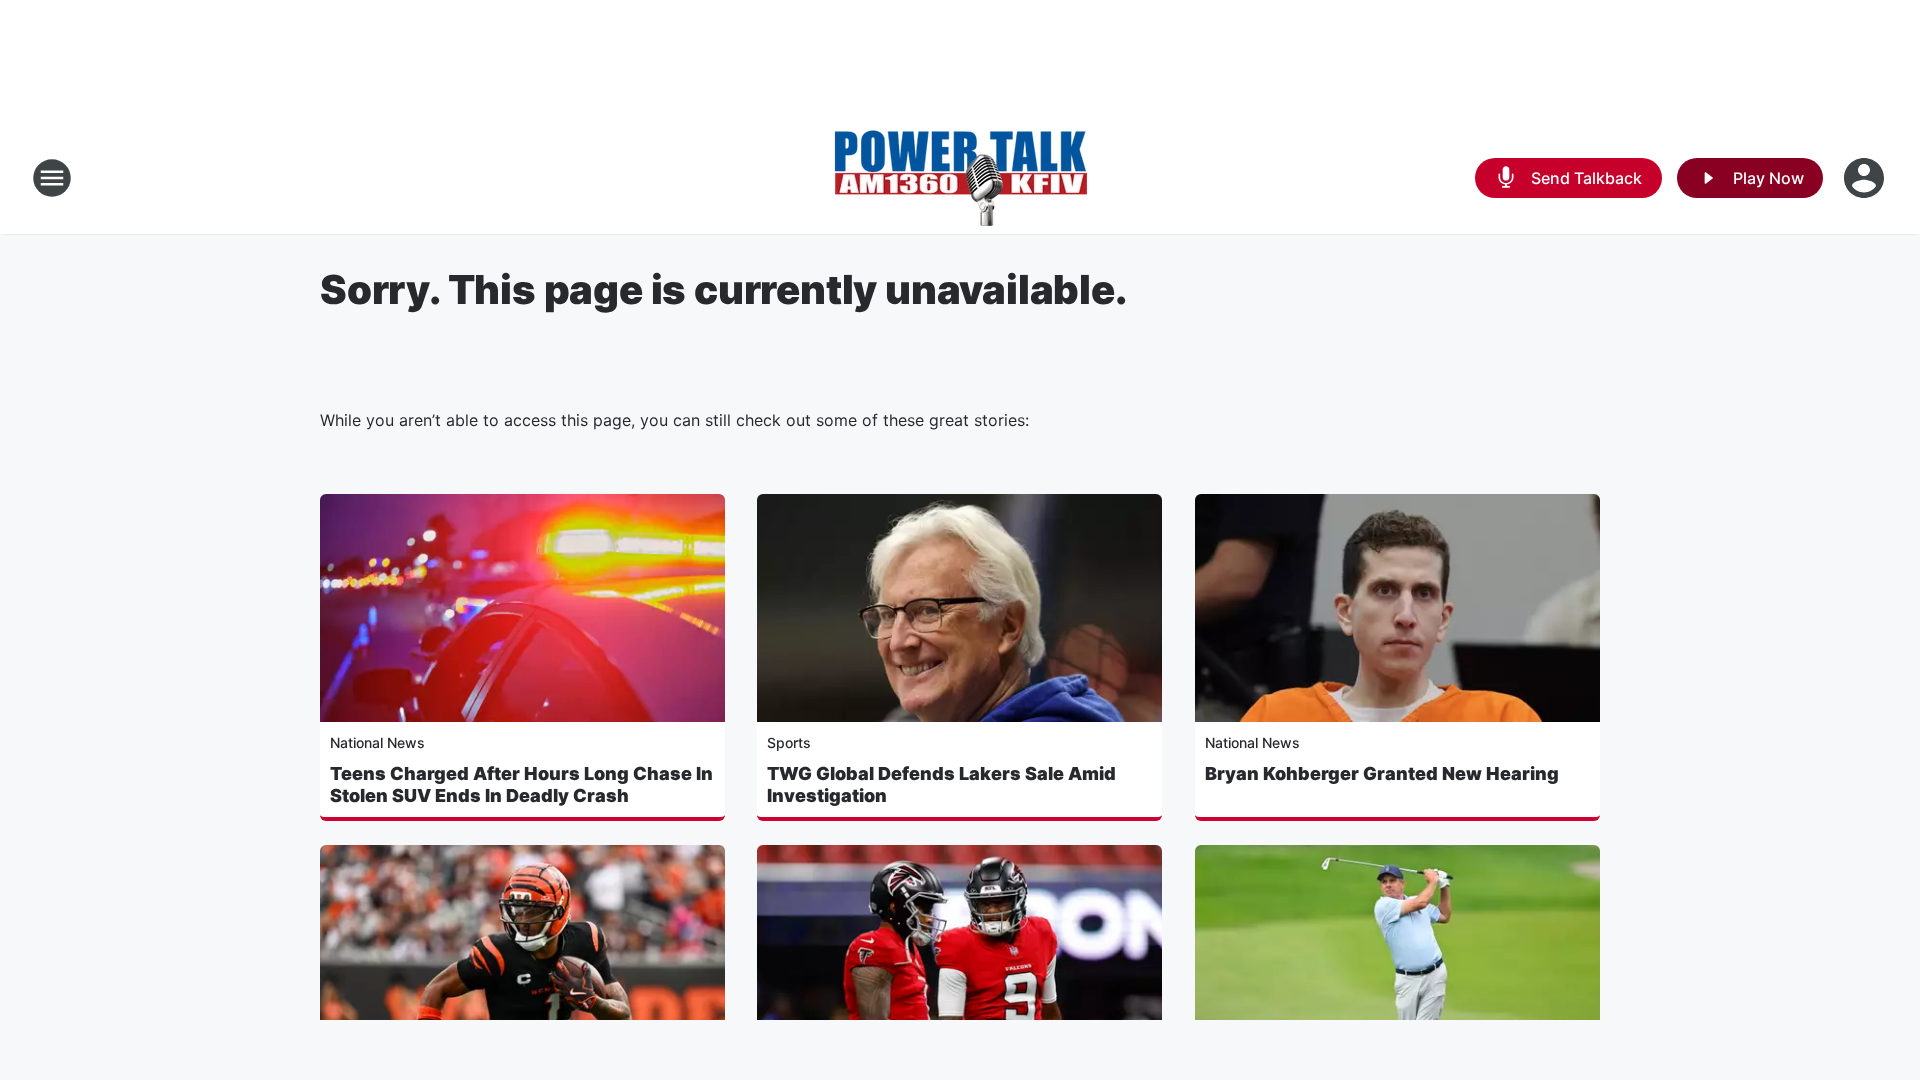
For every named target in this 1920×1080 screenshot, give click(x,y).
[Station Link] (960, 178)
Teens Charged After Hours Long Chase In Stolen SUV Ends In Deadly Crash (521, 784)
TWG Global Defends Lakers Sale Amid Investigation (941, 784)
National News (377, 742)
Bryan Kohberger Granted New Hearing (1382, 773)
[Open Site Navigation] (52, 178)
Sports (789, 742)
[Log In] (1866, 178)
